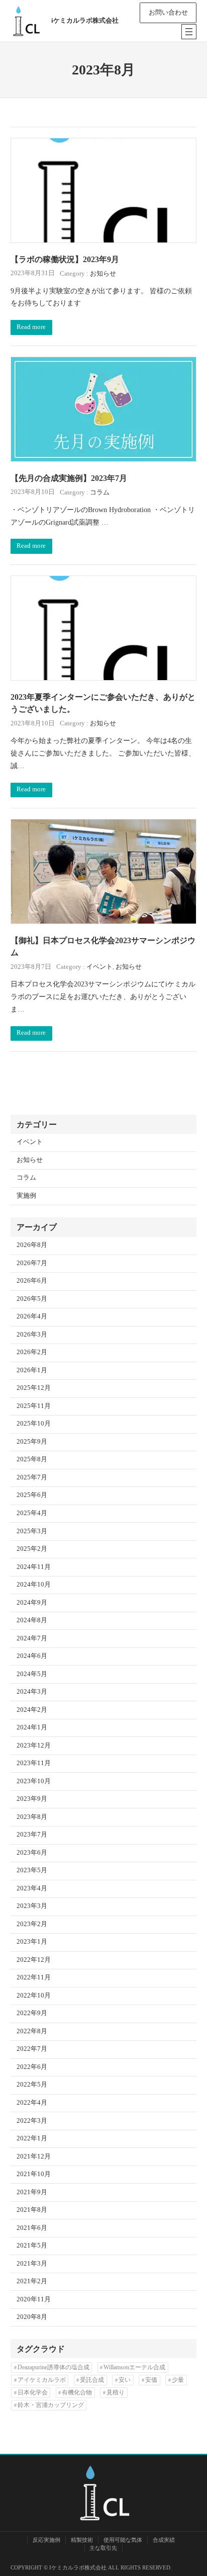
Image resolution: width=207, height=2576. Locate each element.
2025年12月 (34, 1388)
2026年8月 (32, 1245)
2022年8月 (32, 2031)
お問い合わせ (168, 13)
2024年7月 (32, 1638)
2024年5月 (32, 1674)
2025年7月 (32, 1477)
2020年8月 (32, 2317)
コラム (100, 492)
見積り (116, 2392)
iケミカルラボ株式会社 (85, 21)
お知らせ (103, 274)
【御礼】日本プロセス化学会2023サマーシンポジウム (103, 946)
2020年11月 (34, 2299)
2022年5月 (32, 2085)
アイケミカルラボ (42, 2380)
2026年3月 (32, 1335)
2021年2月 (32, 2281)
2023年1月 (32, 1942)
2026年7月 (32, 1263)
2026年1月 (32, 1370)
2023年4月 (32, 1888)
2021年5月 (32, 2246)
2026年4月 (32, 1316)
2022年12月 (34, 1960)
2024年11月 (34, 1567)
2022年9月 (32, 2013)
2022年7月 (32, 2049)
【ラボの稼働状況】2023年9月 (65, 259)
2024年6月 (32, 1656)
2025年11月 (34, 1406)
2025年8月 (32, 1459)
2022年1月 (32, 2138)
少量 (178, 2380)
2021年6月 (32, 2228)
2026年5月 (32, 1299)
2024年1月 (32, 1727)
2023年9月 (32, 1799)
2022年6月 (32, 2067)
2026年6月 (32, 1281)
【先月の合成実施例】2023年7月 (69, 478)
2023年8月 (32, 1817)
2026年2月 (32, 1352)
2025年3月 (32, 1531)
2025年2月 (32, 1549)
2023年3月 (32, 1906)
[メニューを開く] (189, 32)
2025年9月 (32, 1442)
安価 (151, 2380)
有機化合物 (77, 2392)
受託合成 (92, 2380)
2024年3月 (32, 1692)
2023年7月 (32, 1835)
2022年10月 (34, 1996)
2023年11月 (34, 1763)
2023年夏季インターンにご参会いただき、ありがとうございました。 (103, 703)
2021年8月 (32, 2210)
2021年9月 (32, 2192)
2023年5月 (32, 1870)
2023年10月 (34, 1781)
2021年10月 (34, 2174)
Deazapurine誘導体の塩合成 (54, 2367)
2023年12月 (34, 1746)
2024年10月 (34, 1585)
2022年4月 (32, 2103)
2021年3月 (32, 2264)
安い (125, 2380)
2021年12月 (34, 2156)
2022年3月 (32, 2121)
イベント (99, 967)
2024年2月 (32, 1710)
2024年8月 (32, 1620)
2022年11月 (34, 1977)
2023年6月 (32, 1853)
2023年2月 (32, 1924)
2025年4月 (32, 1513)
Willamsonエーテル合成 (134, 2367)
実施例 (26, 1196)
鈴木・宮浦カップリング (51, 2405)
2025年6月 (32, 1495)
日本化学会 (33, 2392)
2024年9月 (32, 1603)
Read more (31, 327)
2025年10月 (34, 1424)
